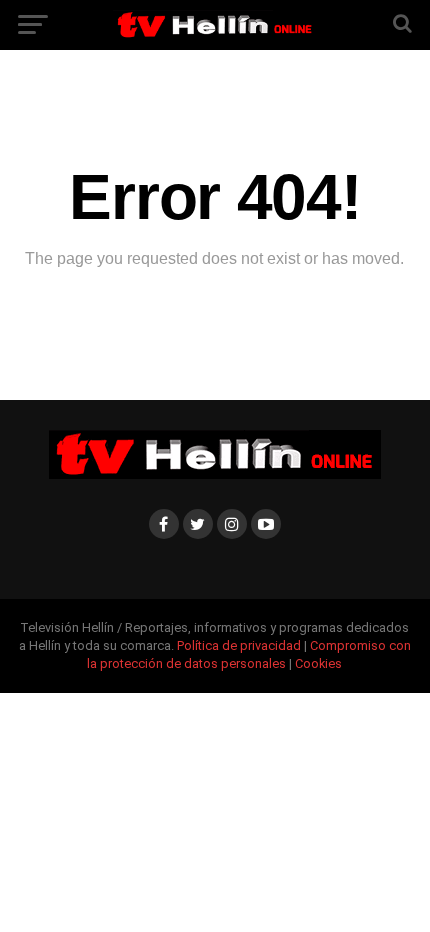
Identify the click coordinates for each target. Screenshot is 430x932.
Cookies (318, 663)
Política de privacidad (240, 645)
